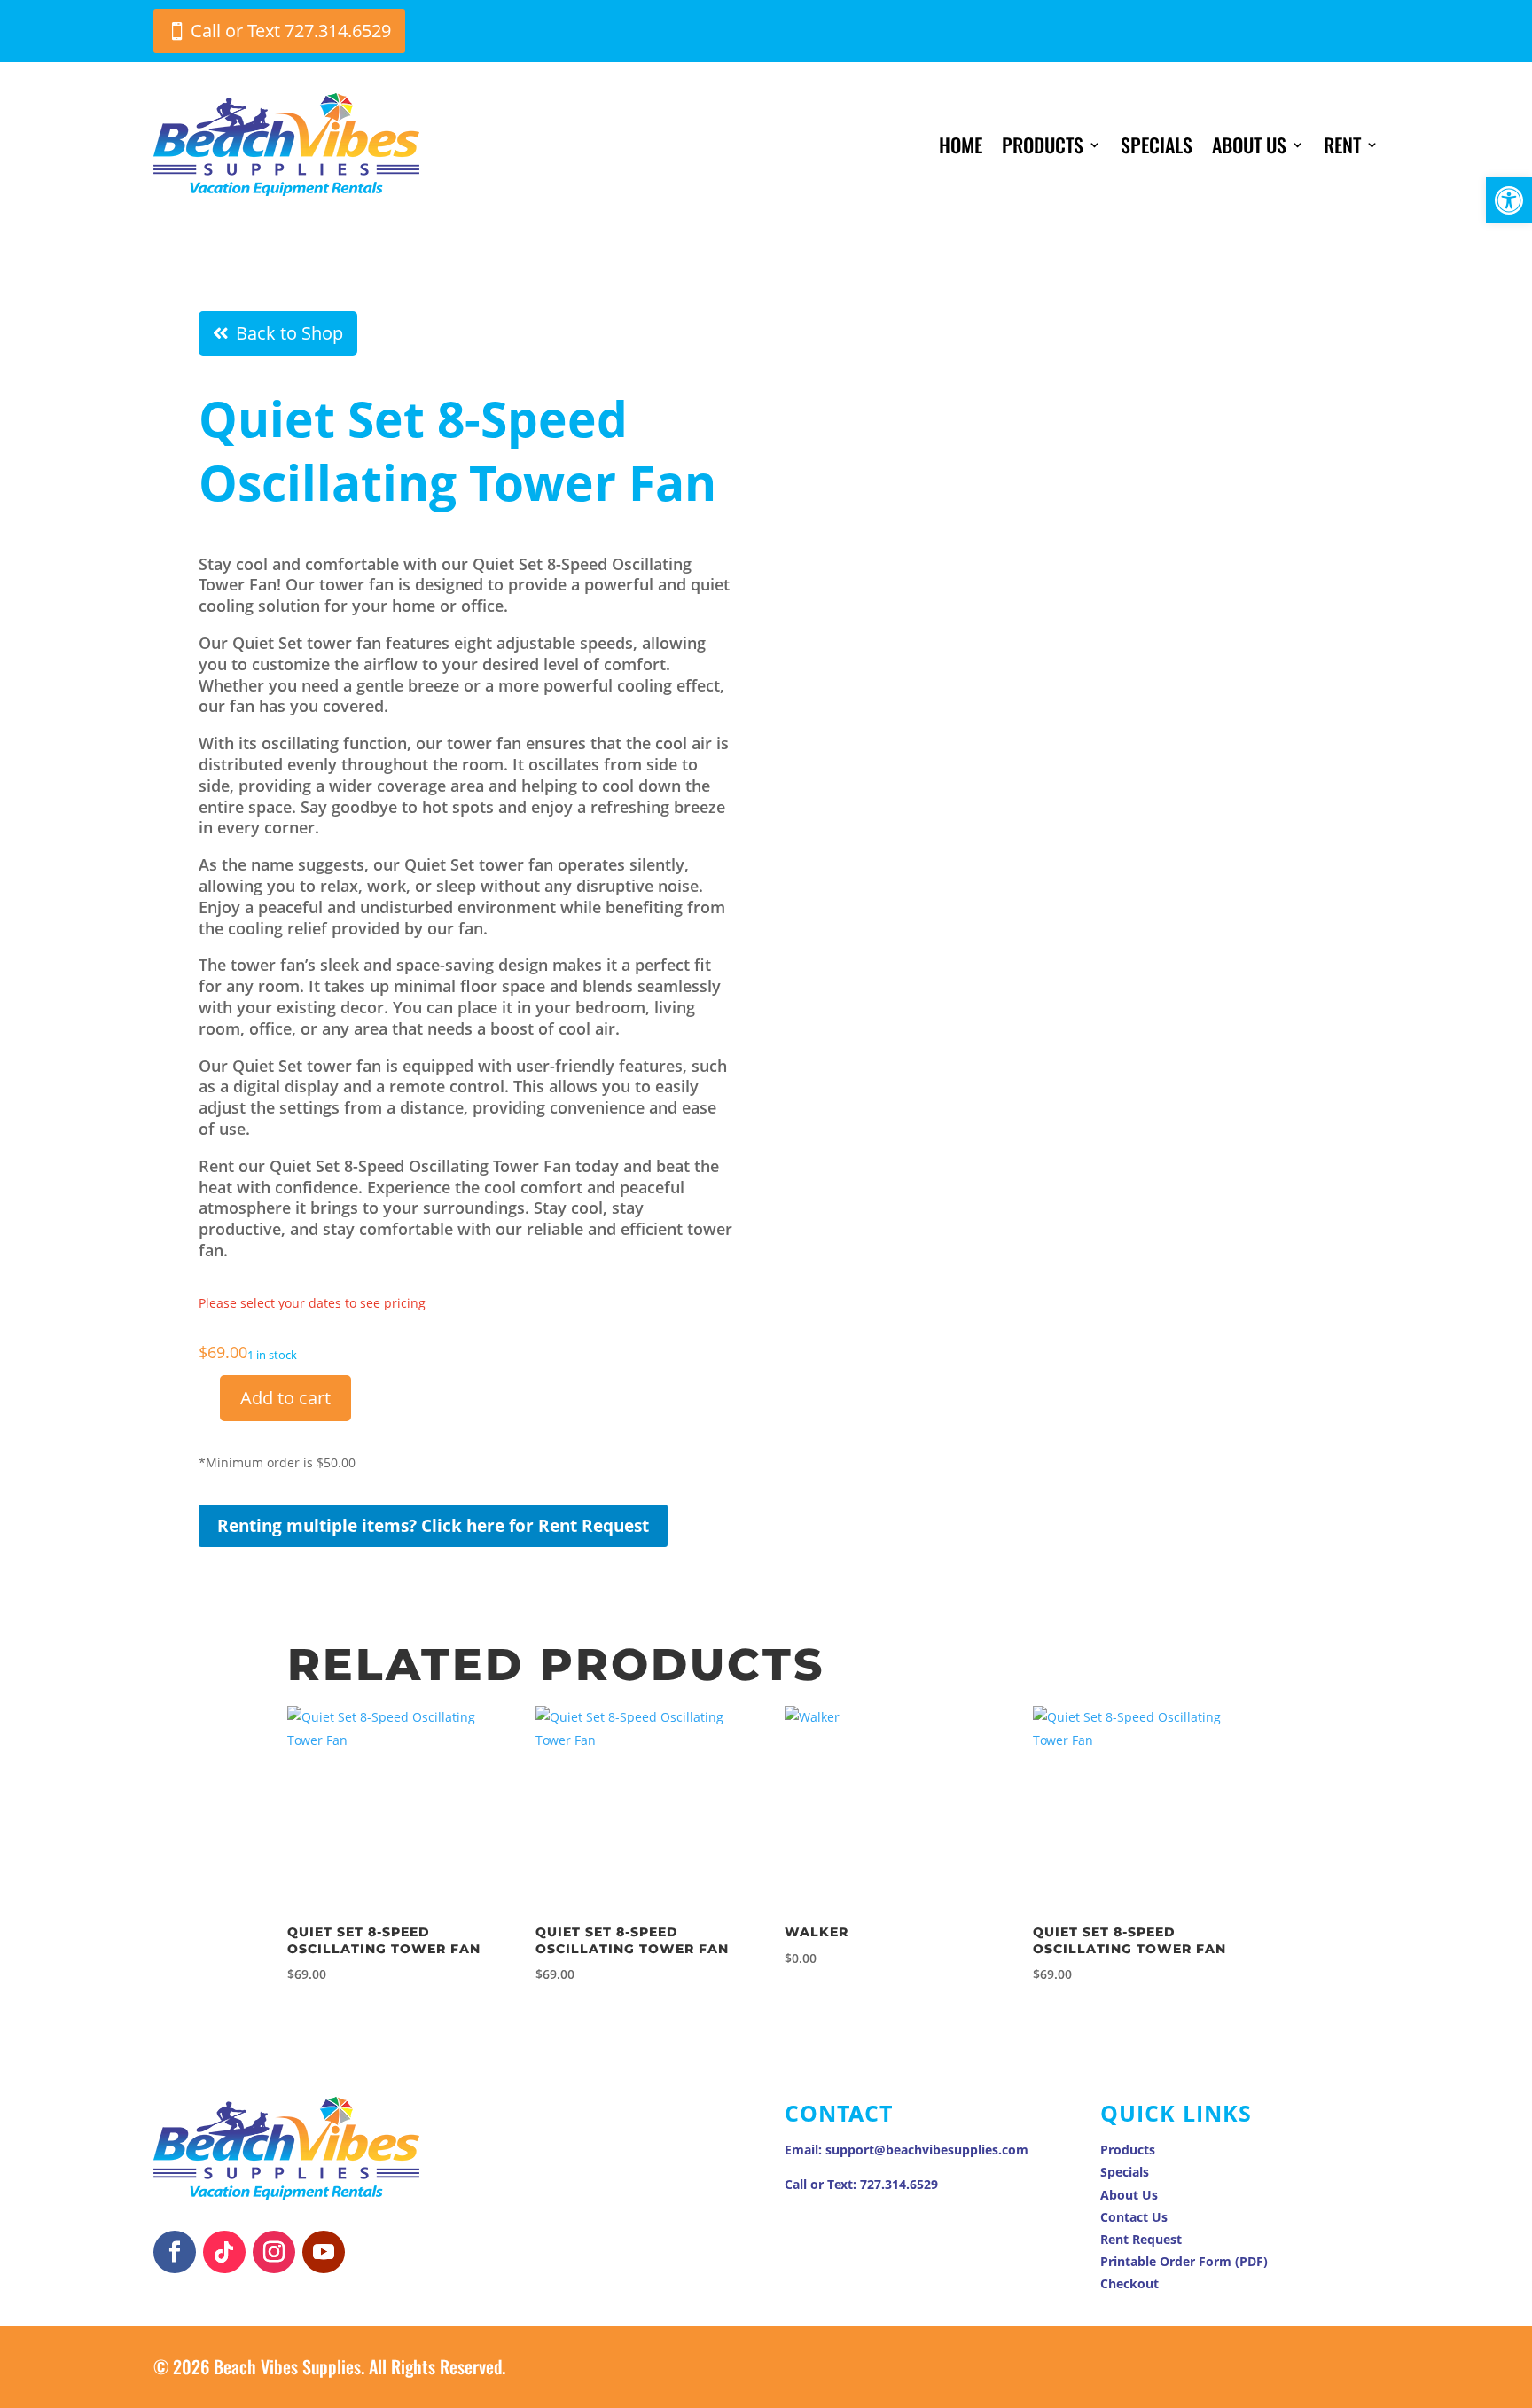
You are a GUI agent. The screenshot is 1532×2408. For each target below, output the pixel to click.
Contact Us (1134, 2217)
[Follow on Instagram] (274, 2252)
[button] (1509, 200)
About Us (1249, 145)
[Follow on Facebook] (175, 2252)
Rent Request (1141, 2239)
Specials (1157, 145)
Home (961, 145)
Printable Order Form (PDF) (1184, 2261)
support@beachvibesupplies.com (927, 2150)
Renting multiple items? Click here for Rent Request (433, 1526)
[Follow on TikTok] (224, 2252)
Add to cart (285, 1398)
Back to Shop (289, 333)
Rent (1342, 145)
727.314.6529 (899, 2184)
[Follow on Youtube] (324, 2252)
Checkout (1129, 2283)
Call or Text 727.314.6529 (291, 31)
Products (1043, 145)
